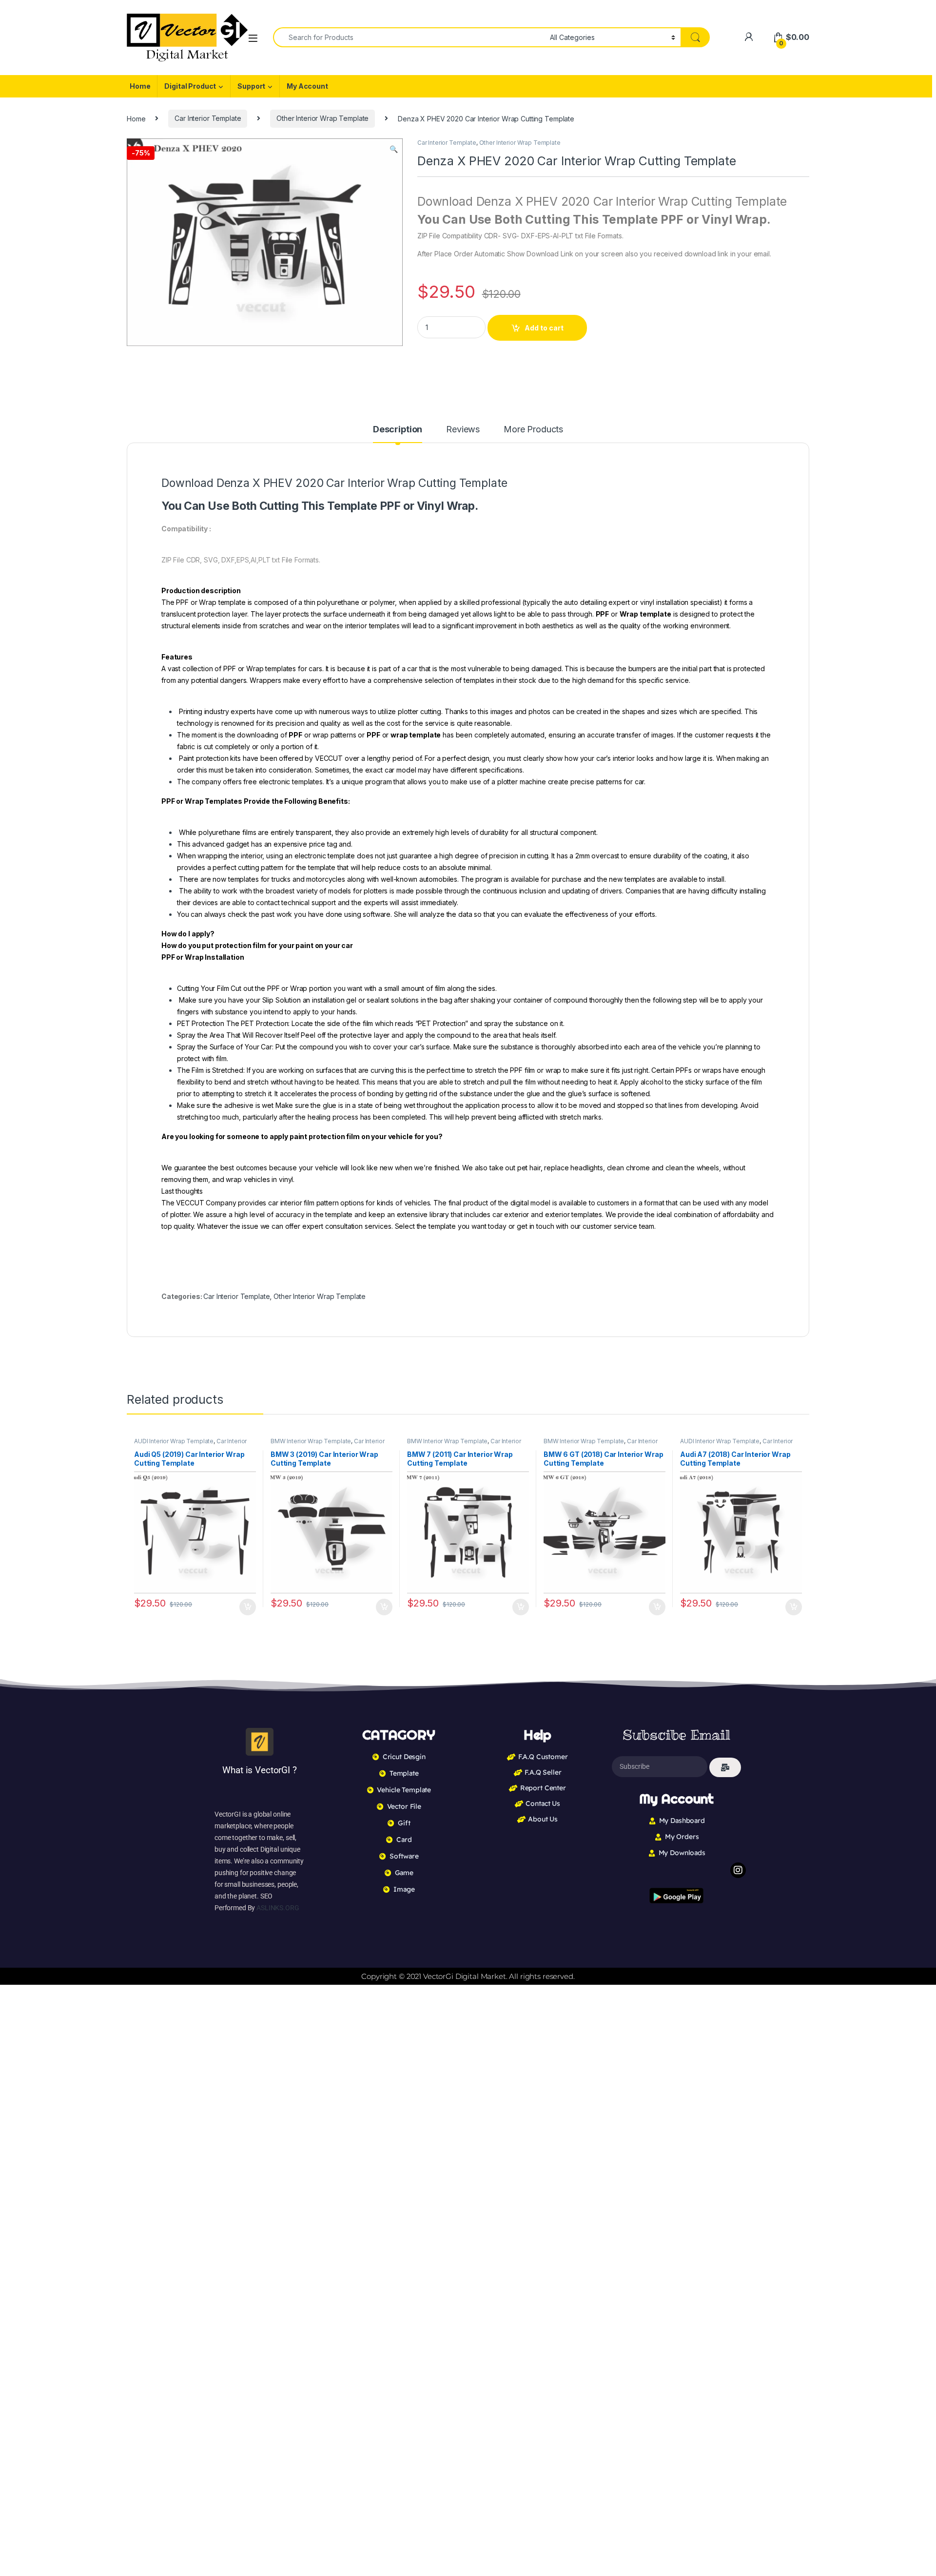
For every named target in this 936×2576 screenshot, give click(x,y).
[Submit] (725, 1767)
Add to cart (544, 328)
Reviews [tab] (463, 430)
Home (140, 86)
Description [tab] (398, 430)
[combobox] (409, 37)
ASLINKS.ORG (278, 1908)
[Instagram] (738, 1870)
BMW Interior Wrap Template (311, 1441)
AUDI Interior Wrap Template (174, 1441)
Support (251, 86)
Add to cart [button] (248, 1607)
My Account (307, 86)
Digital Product (190, 86)
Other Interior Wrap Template (322, 118)
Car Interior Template (208, 118)
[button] (394, 149)
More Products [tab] (533, 430)
